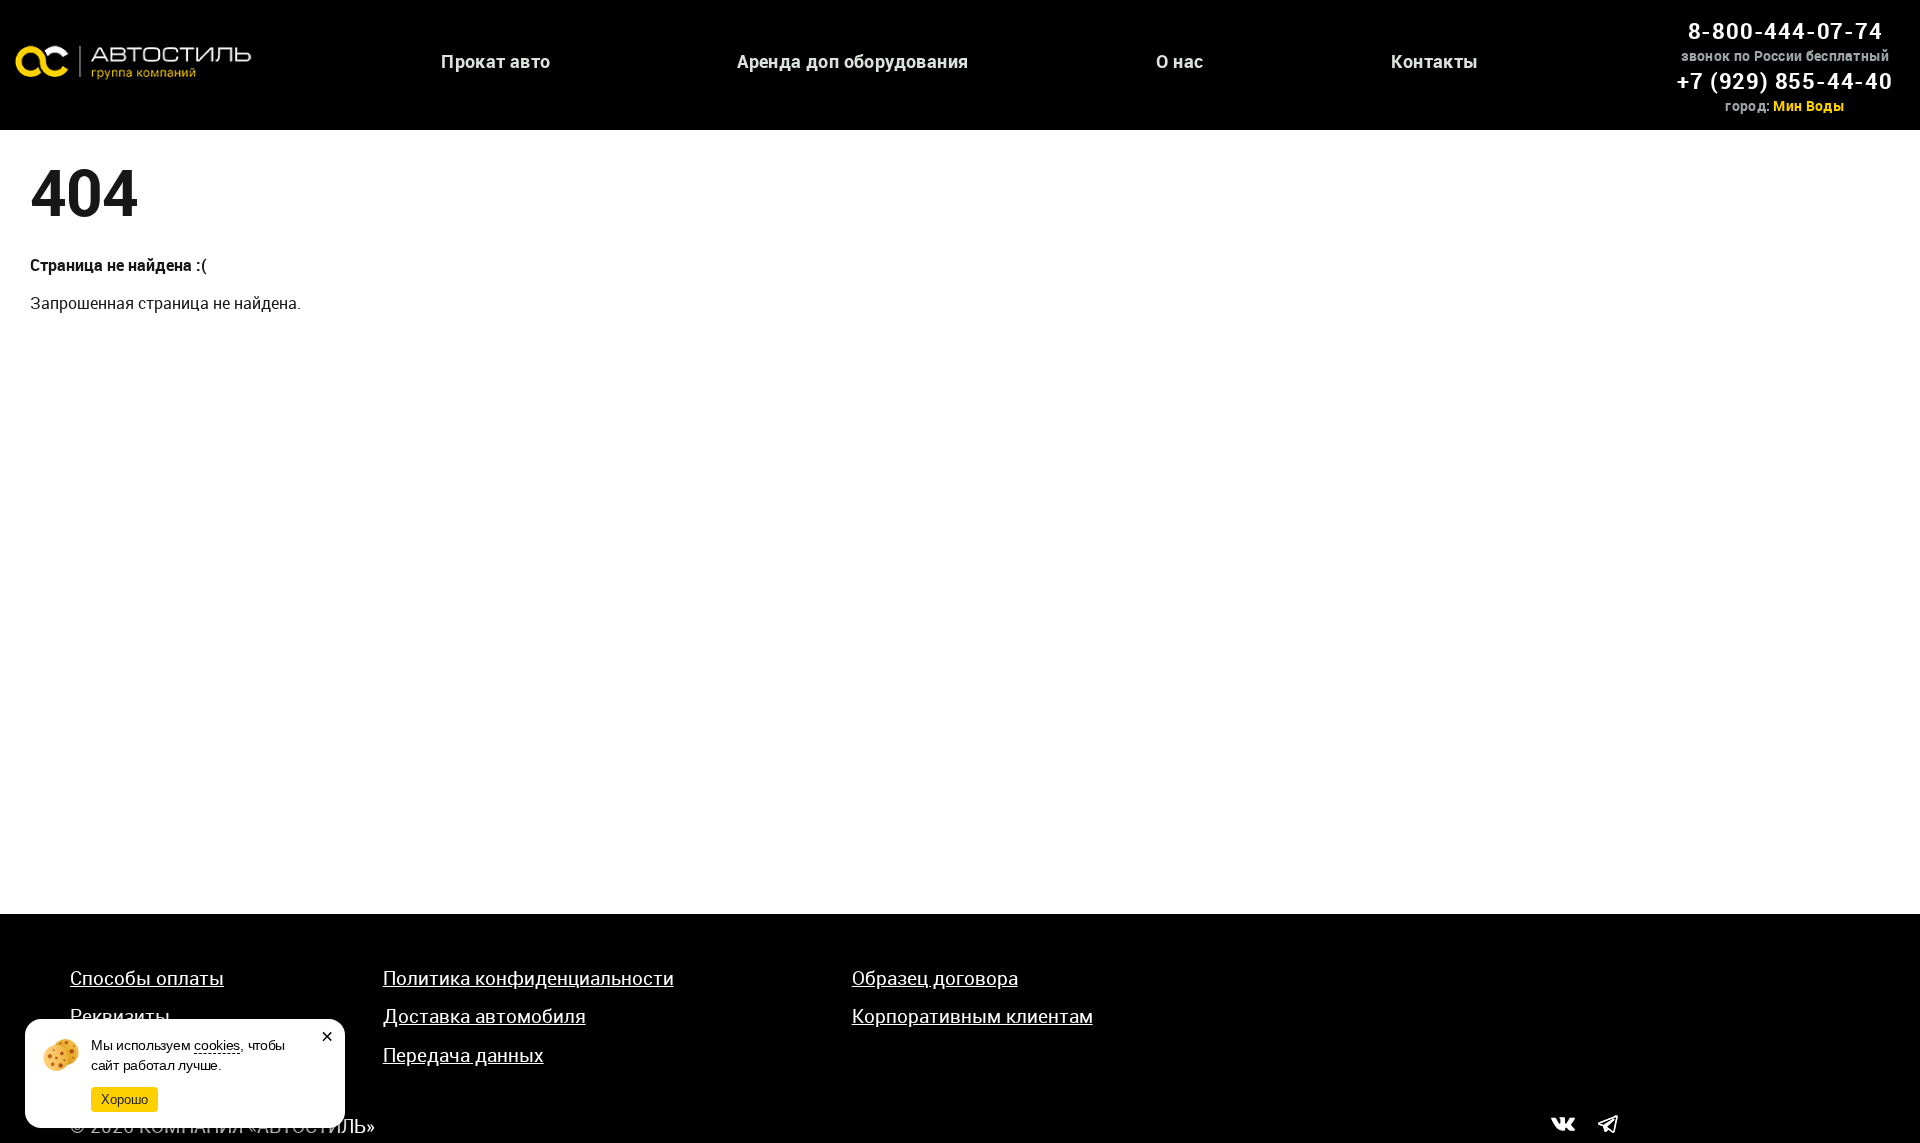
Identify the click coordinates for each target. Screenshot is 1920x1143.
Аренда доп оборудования (852, 61)
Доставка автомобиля (484, 1016)
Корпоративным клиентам (972, 1016)
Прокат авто (495, 61)
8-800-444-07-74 (1785, 30)
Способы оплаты (147, 978)
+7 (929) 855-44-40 (1784, 80)
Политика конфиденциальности (528, 978)
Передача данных (463, 1055)
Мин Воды (1808, 105)
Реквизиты (120, 1016)
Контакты (1434, 61)
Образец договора (935, 978)
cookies (217, 1045)
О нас (1179, 61)
